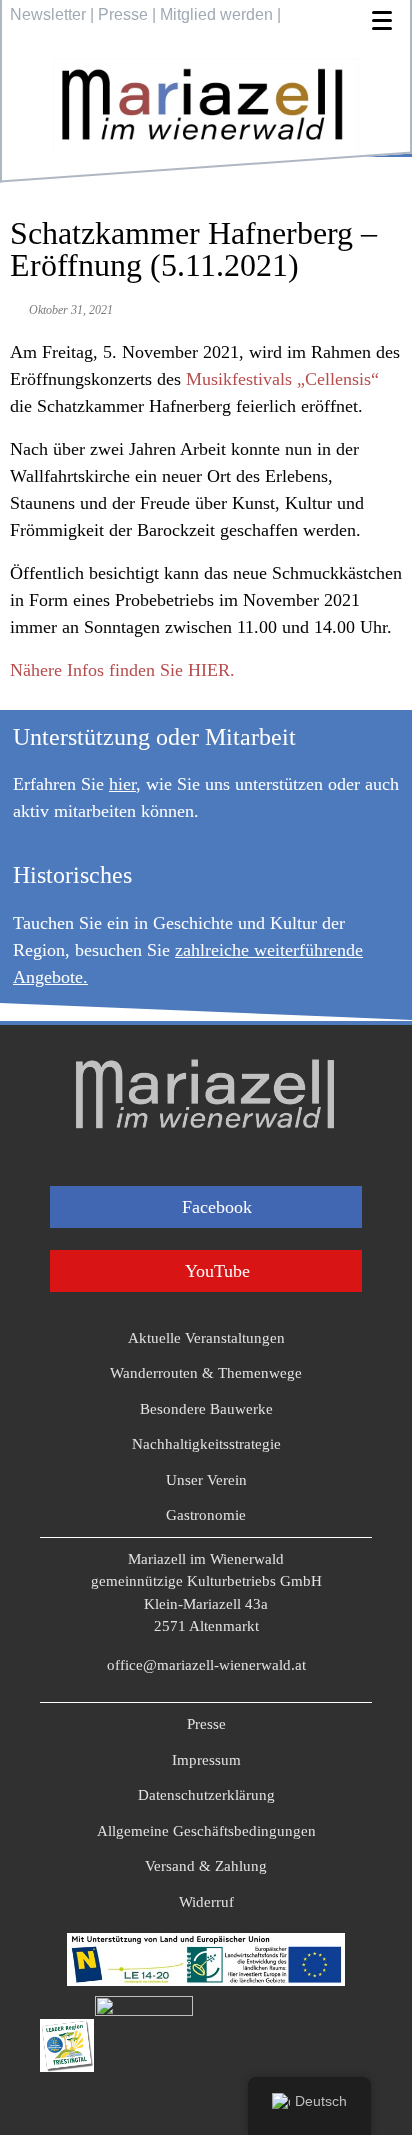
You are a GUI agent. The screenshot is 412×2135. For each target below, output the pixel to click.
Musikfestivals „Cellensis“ (282, 379)
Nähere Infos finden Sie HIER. (122, 670)
